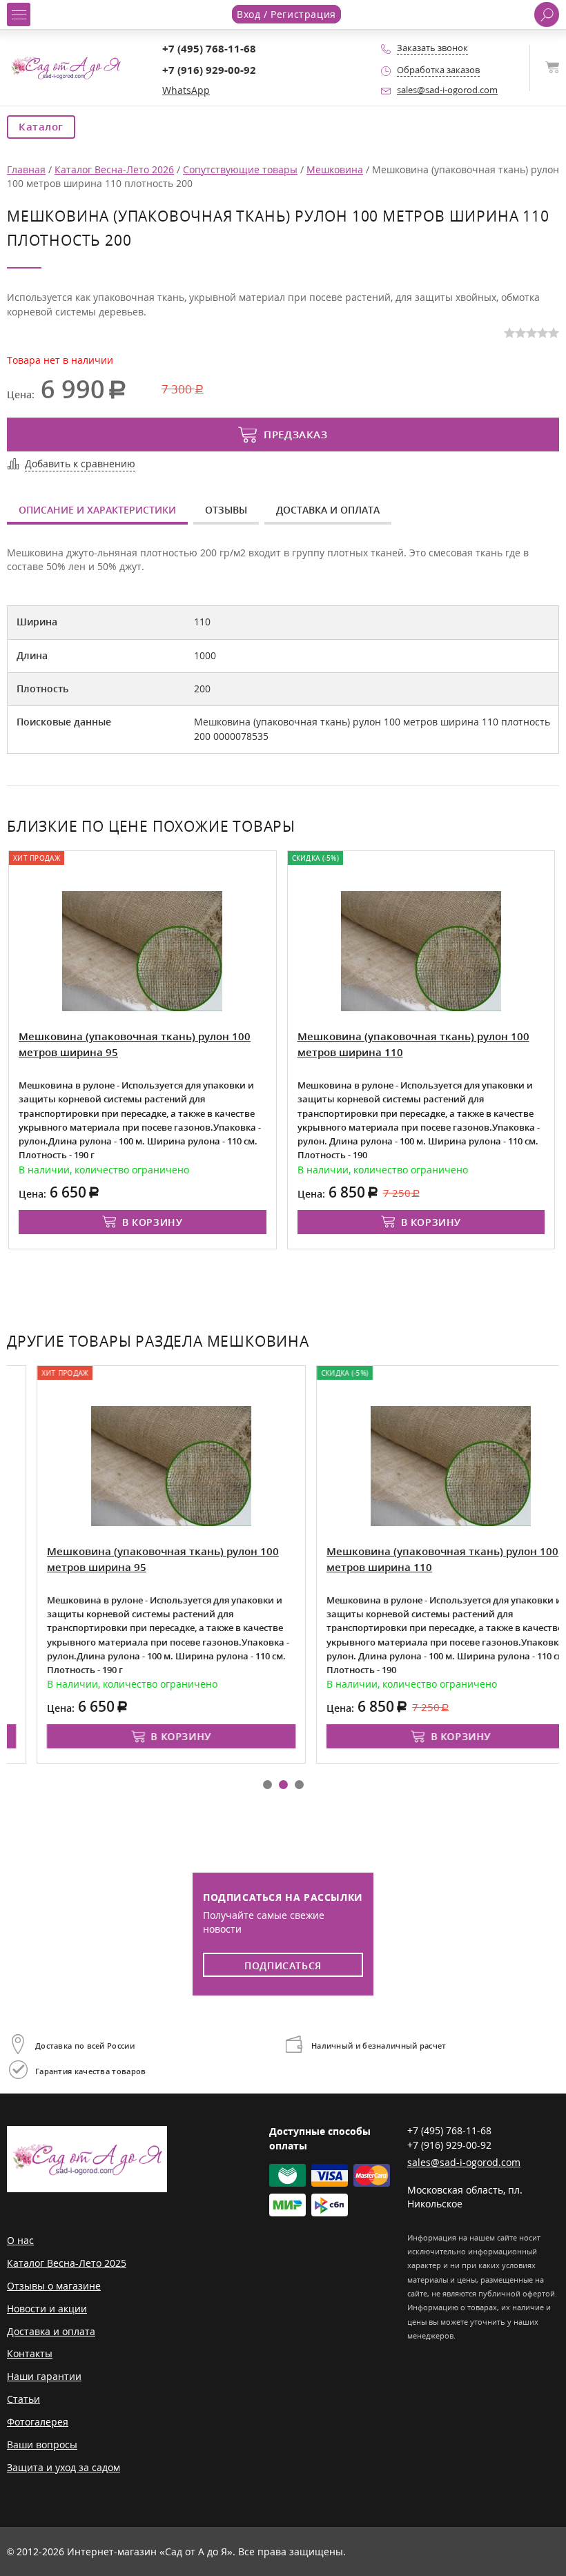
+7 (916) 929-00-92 (209, 70)
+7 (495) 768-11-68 (209, 49)
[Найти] (547, 14)
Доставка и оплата (328, 510)
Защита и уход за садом (64, 2467)
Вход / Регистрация (286, 14)
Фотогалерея (38, 2422)
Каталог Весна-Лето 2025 (67, 2263)
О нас (20, 2240)
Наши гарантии (44, 2376)
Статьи (23, 2399)
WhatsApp (186, 90)
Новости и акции (47, 2309)
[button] (267, 1785)
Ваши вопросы (42, 2445)
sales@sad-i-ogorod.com (447, 90)
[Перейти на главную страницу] (66, 67)
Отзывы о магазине (54, 2286)
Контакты (30, 2353)
